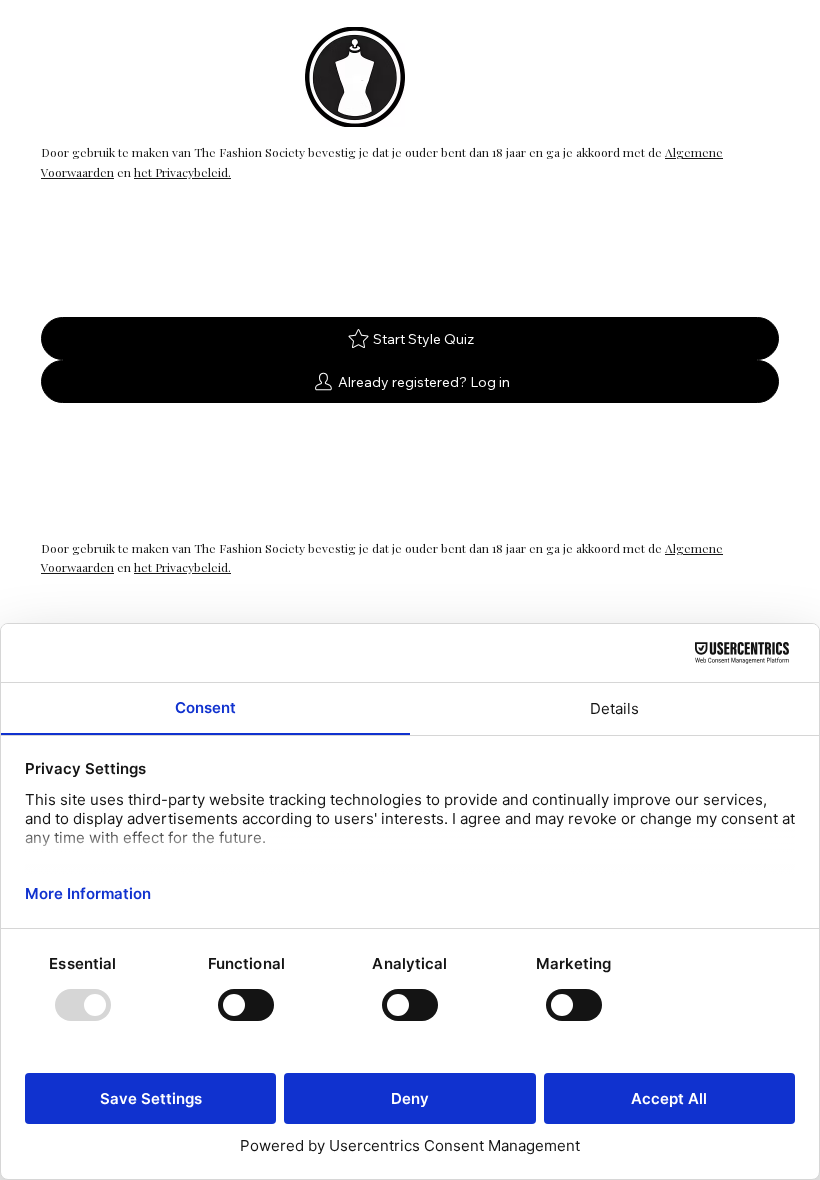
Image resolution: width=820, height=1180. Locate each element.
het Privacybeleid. (182, 172)
